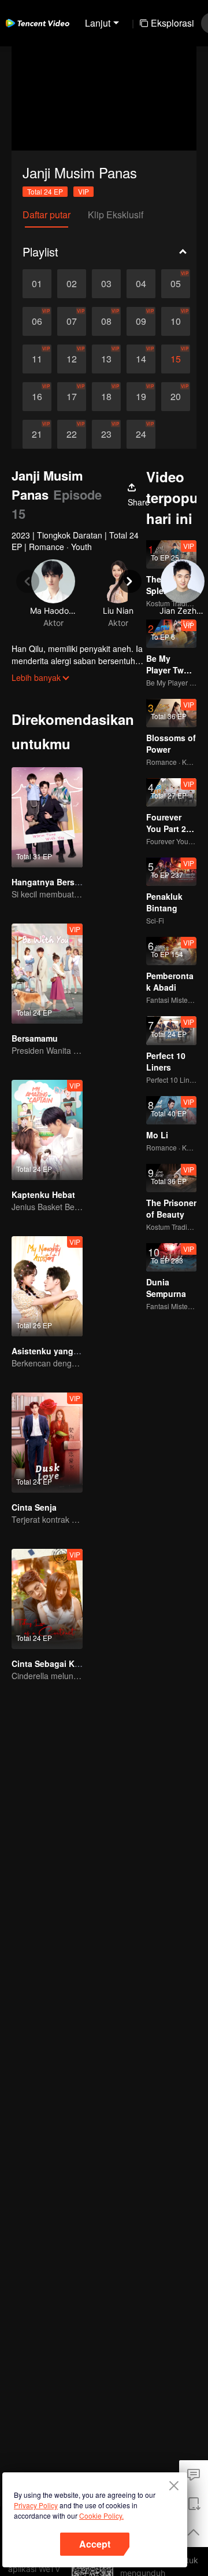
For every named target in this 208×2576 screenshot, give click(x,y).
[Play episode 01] (37, 284)
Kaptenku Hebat (43, 1194)
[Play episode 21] (37, 434)
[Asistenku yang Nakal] (47, 1286)
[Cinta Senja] (47, 1443)
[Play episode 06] (37, 321)
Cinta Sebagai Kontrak (56, 1663)
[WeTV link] (38, 23)
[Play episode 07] (72, 321)
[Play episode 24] (141, 434)
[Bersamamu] (47, 974)
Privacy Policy (36, 2505)
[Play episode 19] (141, 397)
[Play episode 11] (37, 359)
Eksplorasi (172, 23)
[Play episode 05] (176, 284)
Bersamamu (35, 1038)
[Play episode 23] (106, 434)
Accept (95, 2544)
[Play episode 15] (176, 359)
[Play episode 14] (141, 359)
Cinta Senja (34, 1507)
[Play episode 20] (176, 397)
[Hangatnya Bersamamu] (47, 817)
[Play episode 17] (72, 397)
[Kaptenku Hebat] (47, 1130)
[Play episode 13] (106, 359)
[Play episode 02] (72, 284)
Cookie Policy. (101, 2515)
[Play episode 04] (141, 284)
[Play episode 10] (176, 321)
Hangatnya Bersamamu (57, 882)
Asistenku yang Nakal (55, 1351)
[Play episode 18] (106, 397)
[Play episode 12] (72, 359)
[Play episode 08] (106, 321)
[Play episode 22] (72, 434)
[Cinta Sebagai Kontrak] (47, 1599)
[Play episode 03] (106, 284)
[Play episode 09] (141, 321)
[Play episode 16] (37, 397)
